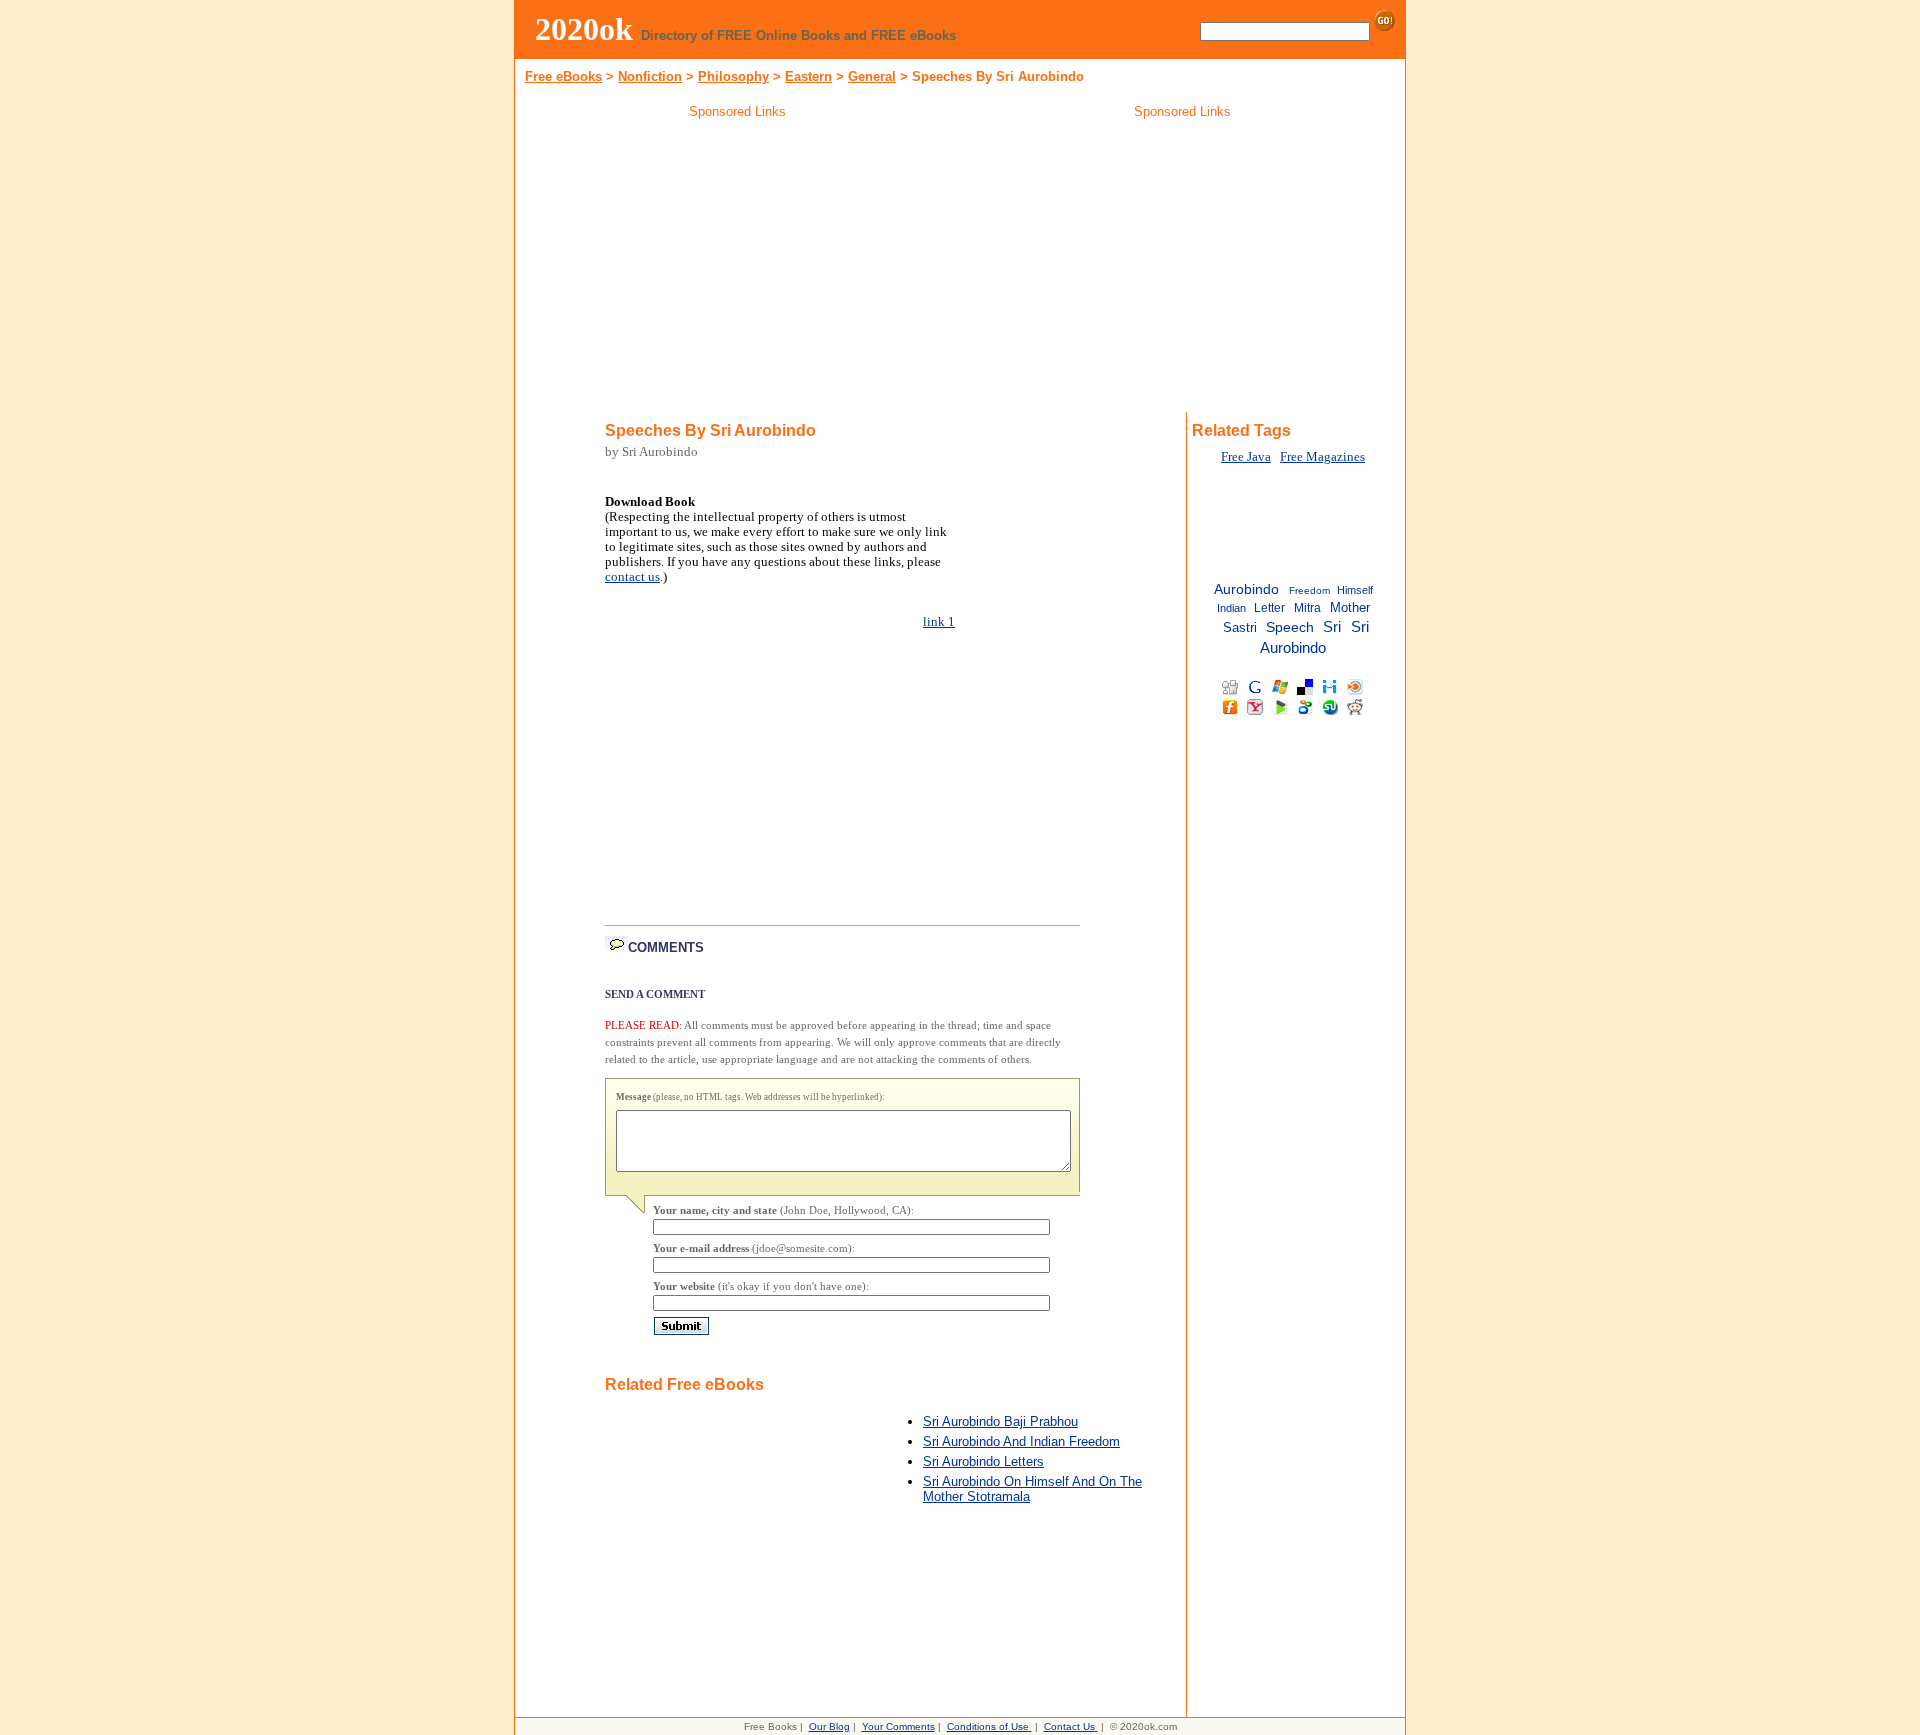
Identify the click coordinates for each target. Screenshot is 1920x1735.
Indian (1231, 608)
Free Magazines (1322, 457)
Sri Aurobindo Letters (983, 1461)
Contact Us (1069, 1726)
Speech (1290, 627)
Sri (1332, 627)
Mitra (1307, 608)
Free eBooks (563, 76)
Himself (1355, 590)
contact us (632, 577)
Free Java (1246, 457)
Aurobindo (1246, 589)
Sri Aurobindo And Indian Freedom (1021, 1441)
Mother (1350, 607)
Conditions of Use (988, 1726)
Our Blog (829, 1726)
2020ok (584, 29)
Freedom (1309, 590)
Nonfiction (650, 76)
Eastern (808, 76)
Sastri (1240, 627)
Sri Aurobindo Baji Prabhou (1000, 1421)
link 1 (939, 622)
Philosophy (733, 76)
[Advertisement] (738, 269)
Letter (1269, 608)
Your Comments (898, 1726)
